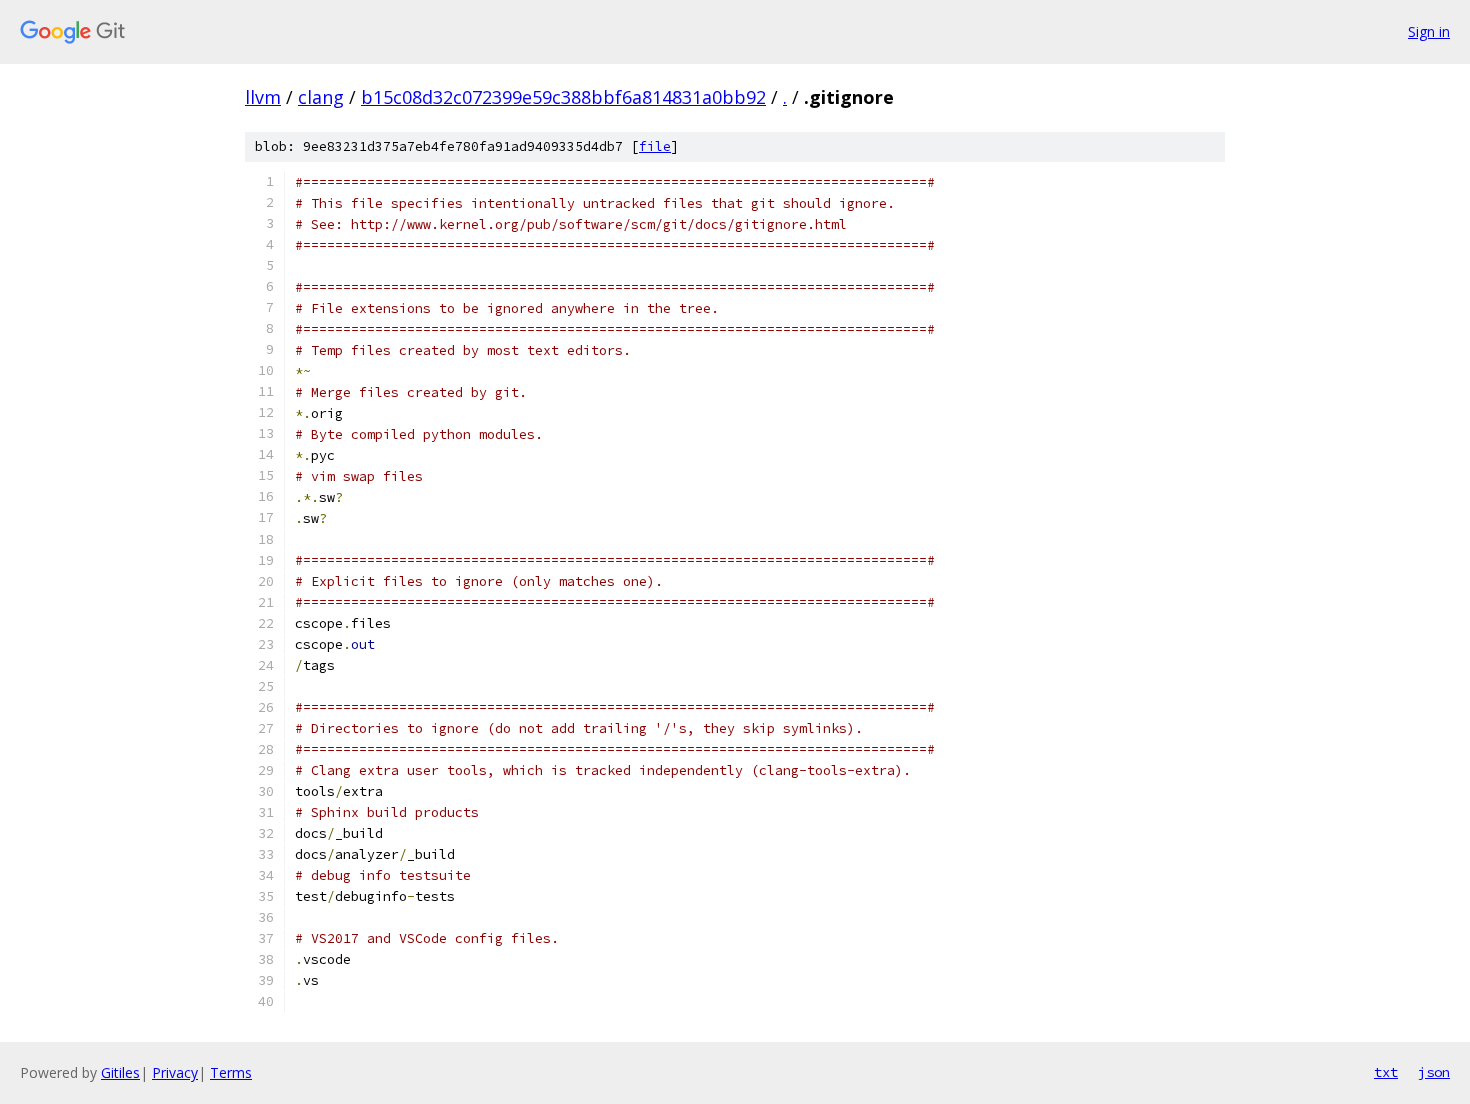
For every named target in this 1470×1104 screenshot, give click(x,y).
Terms (231, 1072)
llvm (263, 97)
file (655, 146)
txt (1386, 1072)
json (1434, 1072)
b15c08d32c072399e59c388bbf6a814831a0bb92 (563, 97)
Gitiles (120, 1072)
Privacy (175, 1072)
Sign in (1429, 31)
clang (321, 97)
